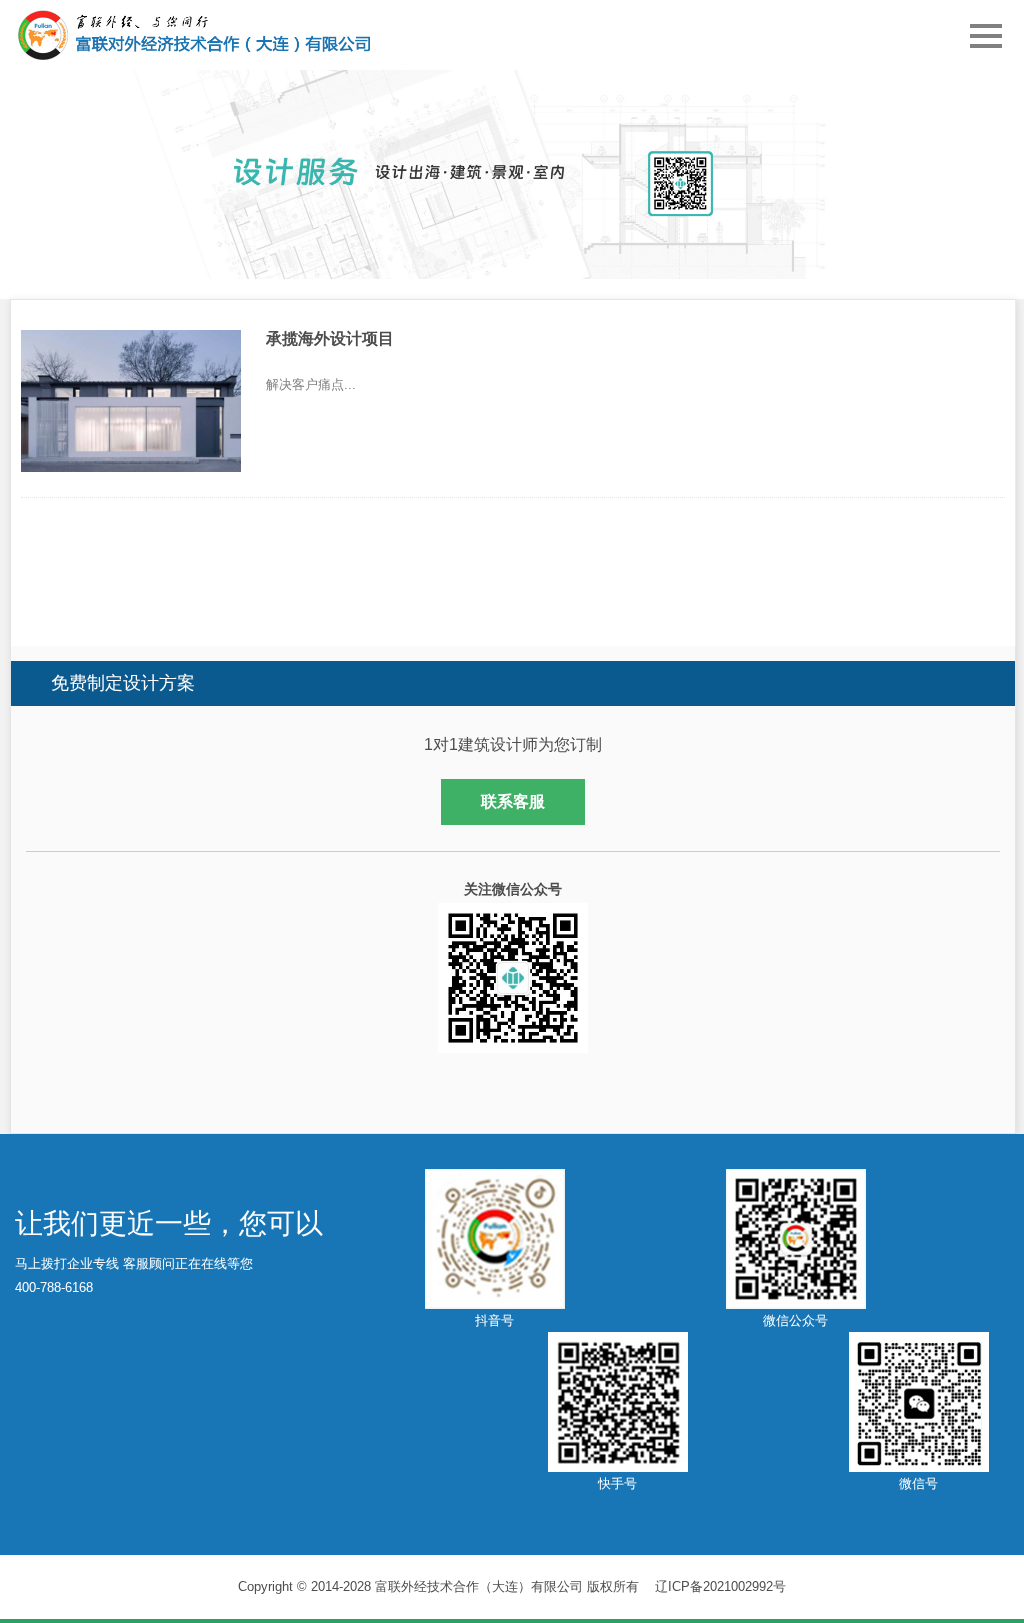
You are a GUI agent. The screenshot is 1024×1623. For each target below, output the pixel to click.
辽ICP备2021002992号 (720, 1586)
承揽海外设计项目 (330, 338)
